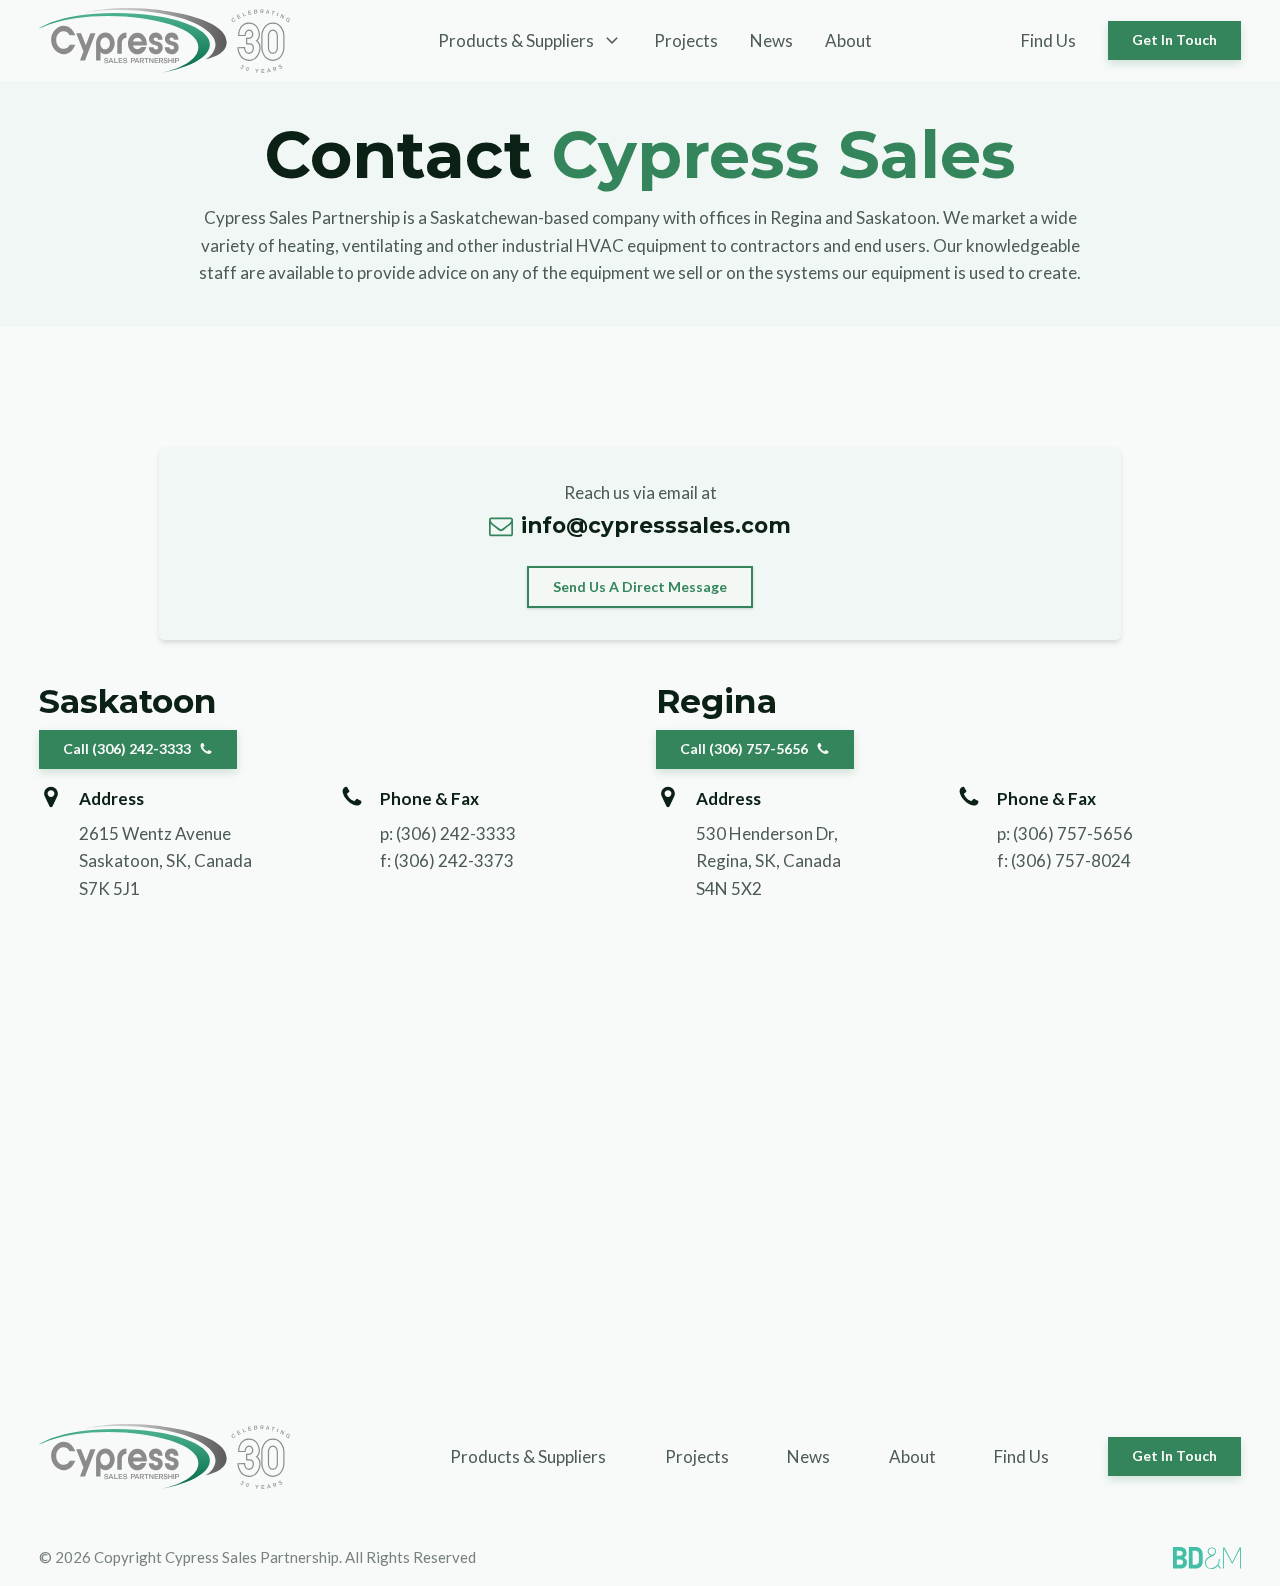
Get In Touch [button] (1174, 39)
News (771, 40)
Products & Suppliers (528, 1456)
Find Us (1048, 40)
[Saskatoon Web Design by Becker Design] (1207, 1558)
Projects (686, 40)
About (848, 40)
